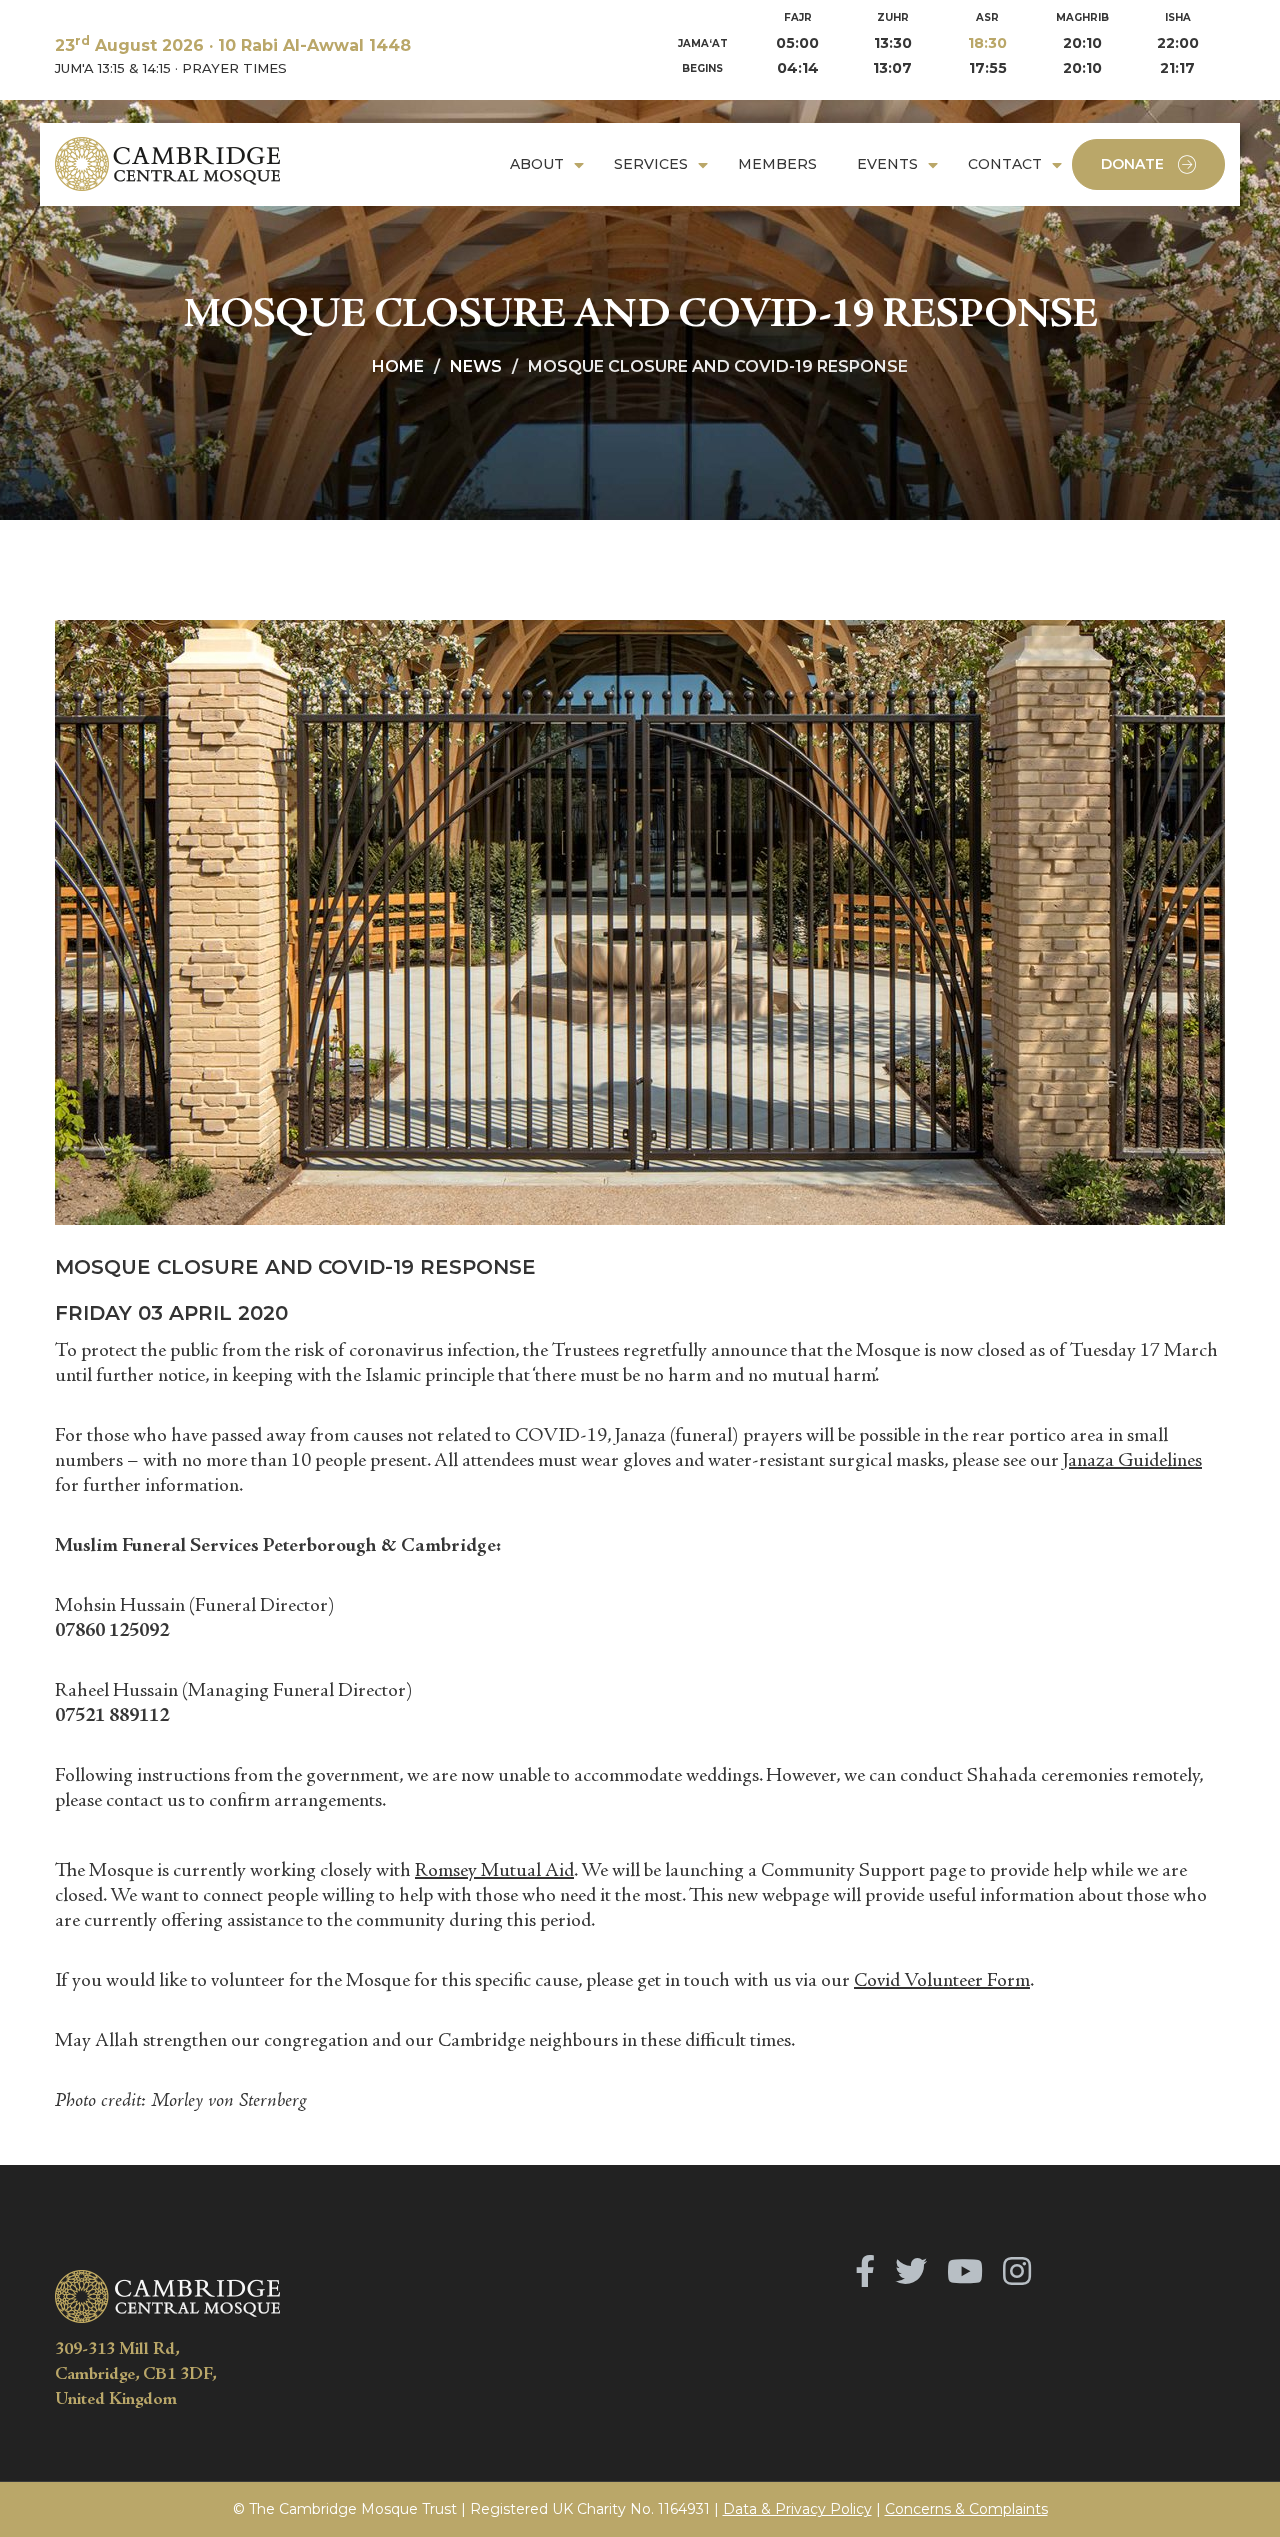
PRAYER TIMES (234, 68)
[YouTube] (965, 2271)
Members (777, 164)
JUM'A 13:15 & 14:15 (113, 68)
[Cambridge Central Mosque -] (167, 164)
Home (398, 366)
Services (651, 164)
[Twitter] (911, 2271)
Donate (1132, 164)
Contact (1005, 164)
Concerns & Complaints (966, 2509)
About (537, 164)
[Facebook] (865, 2271)
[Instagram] (1017, 2271)
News (476, 366)
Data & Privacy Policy (797, 2509)
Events (887, 164)
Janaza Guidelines (1132, 1462)
